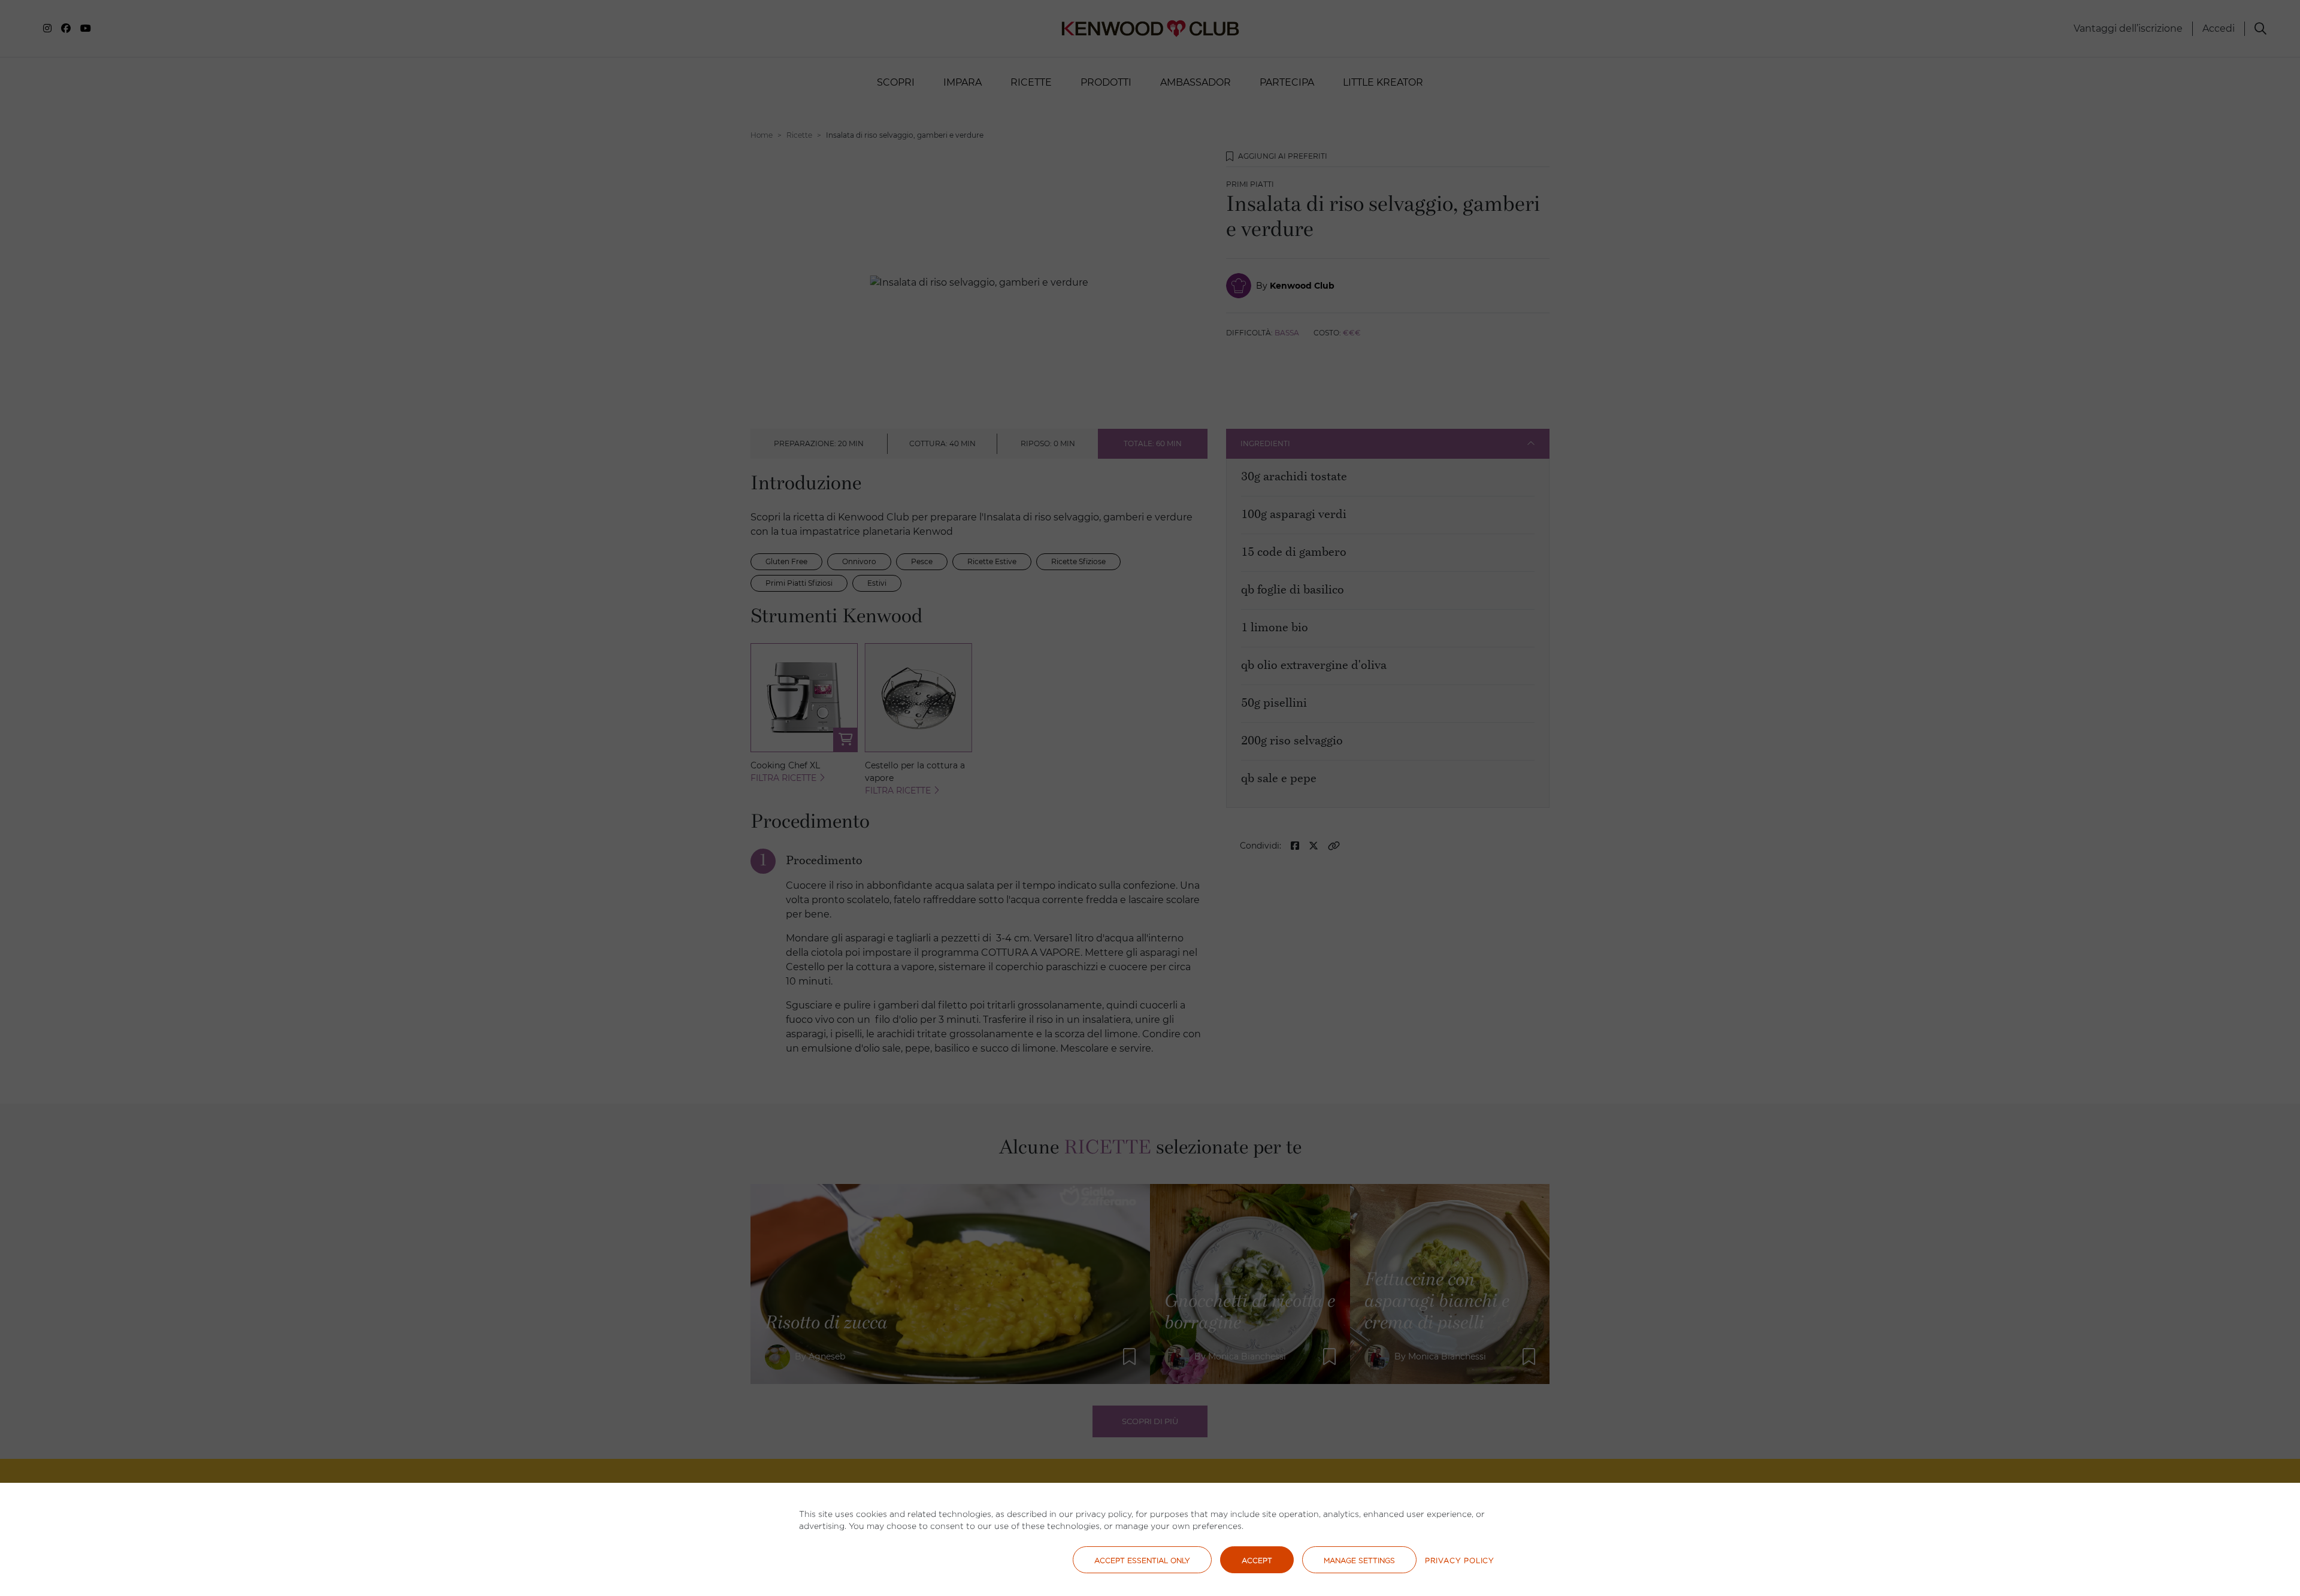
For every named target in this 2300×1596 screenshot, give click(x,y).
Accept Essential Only (1142, 1560)
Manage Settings (1359, 1560)
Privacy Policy (1460, 1560)
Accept (1257, 1560)
